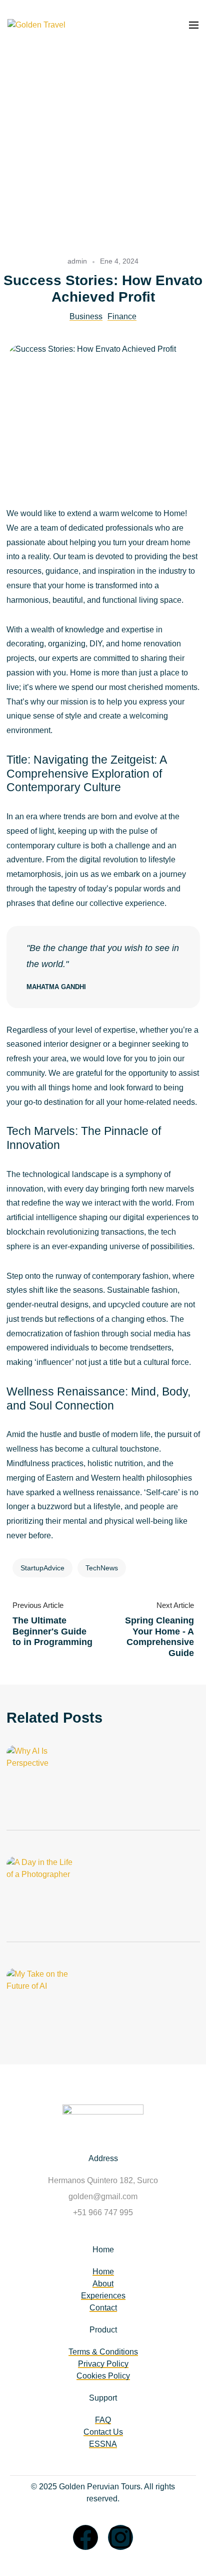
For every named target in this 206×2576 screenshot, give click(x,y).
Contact (103, 2308)
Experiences (103, 2296)
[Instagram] (120, 2537)
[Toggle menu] (194, 25)
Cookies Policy (103, 2376)
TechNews (102, 1568)
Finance (122, 316)
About (103, 2284)
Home (103, 2272)
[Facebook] (85, 2537)
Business (86, 316)
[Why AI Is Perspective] (51, 1780)
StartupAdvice (42, 1568)
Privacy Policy (103, 2364)
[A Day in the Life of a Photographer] (51, 1892)
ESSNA (103, 2444)
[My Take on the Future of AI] (51, 2003)
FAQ (103, 2420)
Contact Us (103, 2432)
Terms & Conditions (103, 2352)
